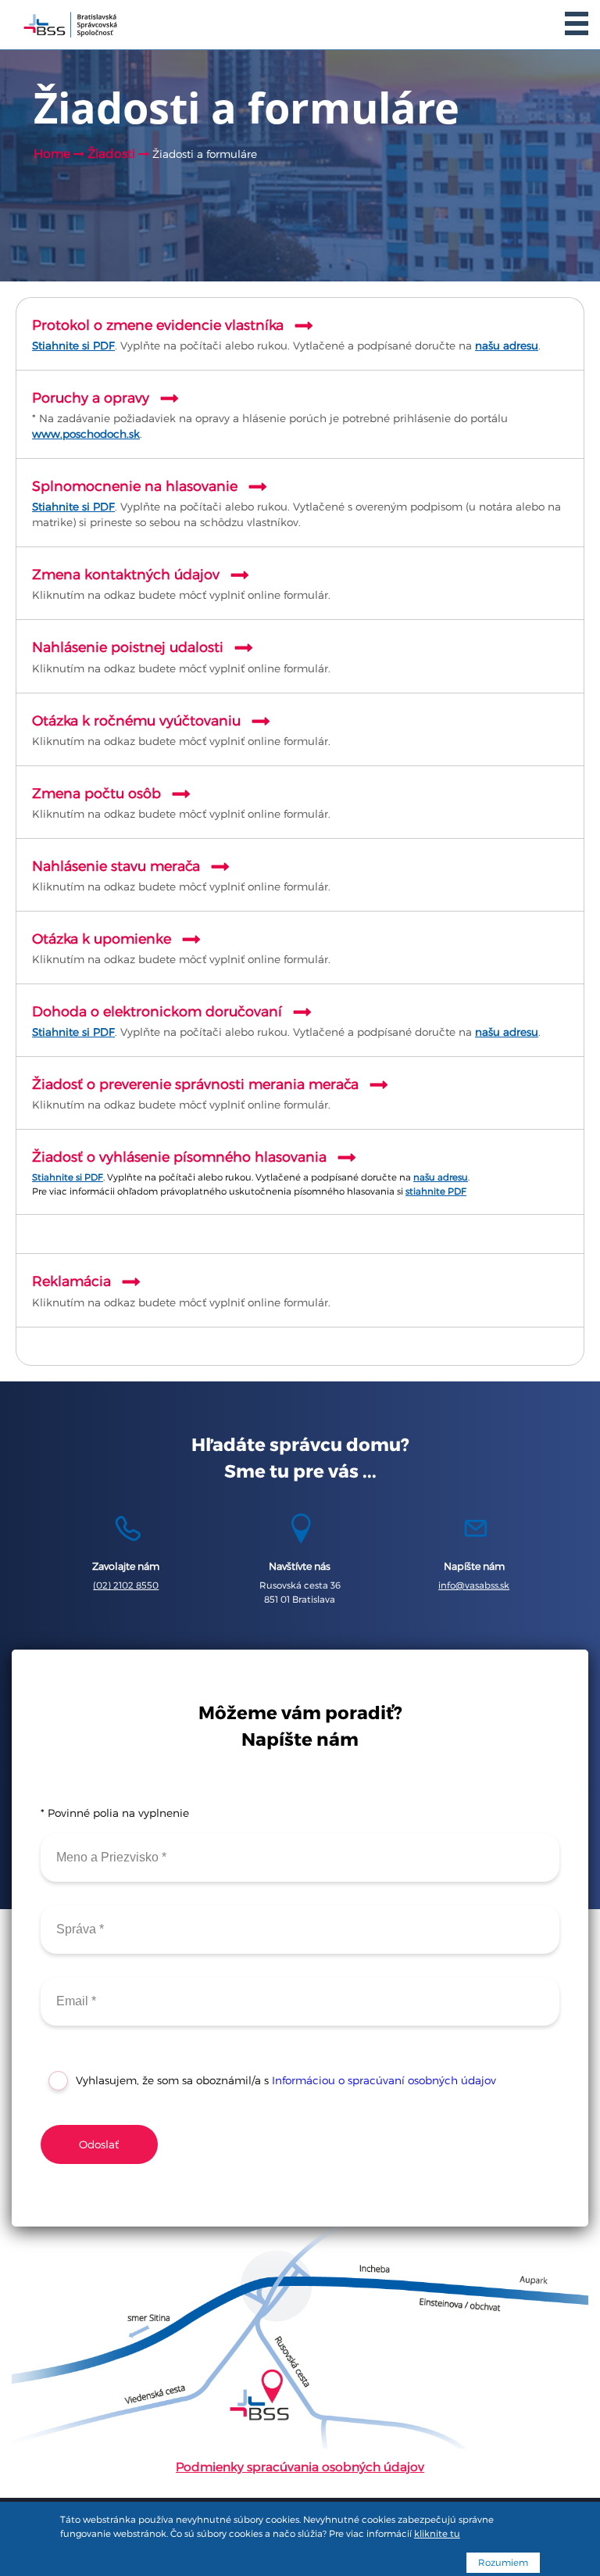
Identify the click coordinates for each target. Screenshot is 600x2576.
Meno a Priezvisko (96, 1849)
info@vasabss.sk (474, 1585)
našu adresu (507, 346)
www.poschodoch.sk (86, 434)
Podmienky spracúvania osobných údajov (300, 2467)
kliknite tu (437, 2534)
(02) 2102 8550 (126, 1585)
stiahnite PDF (436, 1191)
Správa (71, 1921)
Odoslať (99, 2144)
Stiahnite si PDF (73, 346)
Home (52, 154)
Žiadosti (113, 154)
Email (69, 1993)
